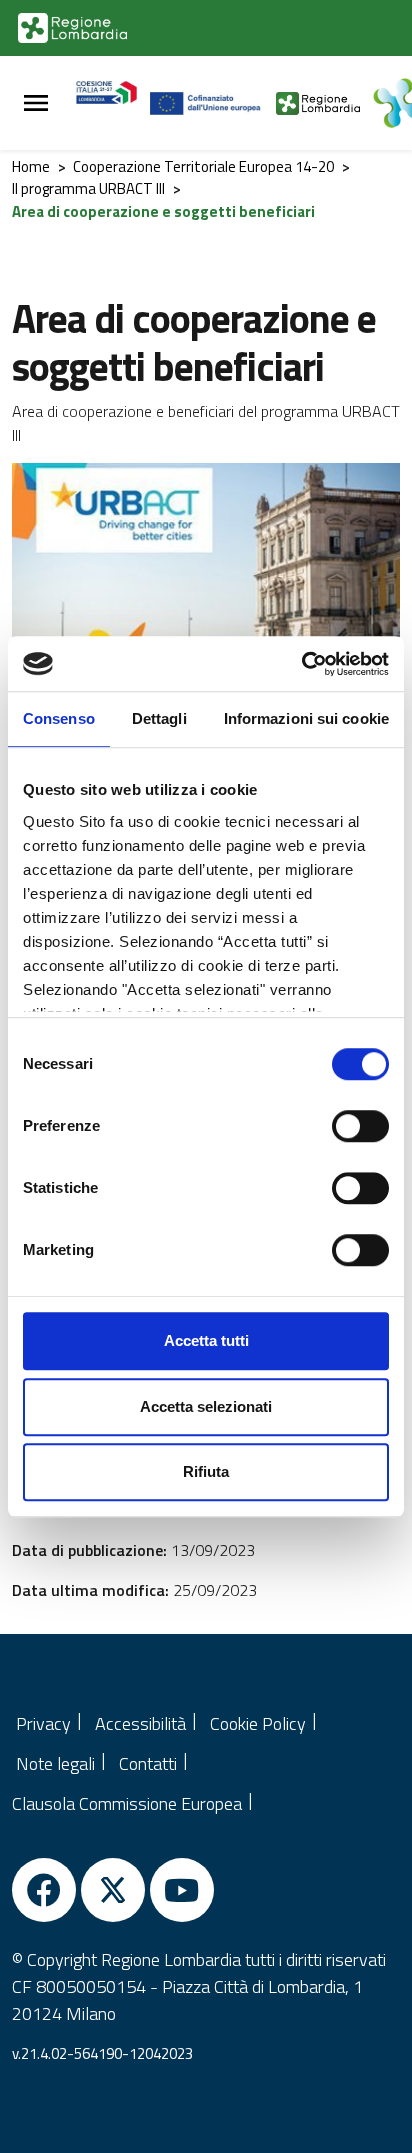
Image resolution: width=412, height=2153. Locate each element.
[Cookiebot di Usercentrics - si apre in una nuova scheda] (301, 664)
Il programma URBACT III (88, 188)
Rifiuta (206, 1471)
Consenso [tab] (59, 718)
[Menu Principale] (36, 103)
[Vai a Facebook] (44, 1890)
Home (31, 166)
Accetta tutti (206, 1340)
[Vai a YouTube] (182, 1890)
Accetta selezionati (206, 1406)
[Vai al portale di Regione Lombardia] (72, 28)
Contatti (148, 1763)
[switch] (360, 1126)
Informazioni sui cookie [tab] (306, 718)
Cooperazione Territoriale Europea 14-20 (203, 166)
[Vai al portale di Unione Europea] (213, 103)
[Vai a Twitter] (113, 1890)
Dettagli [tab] (159, 718)
